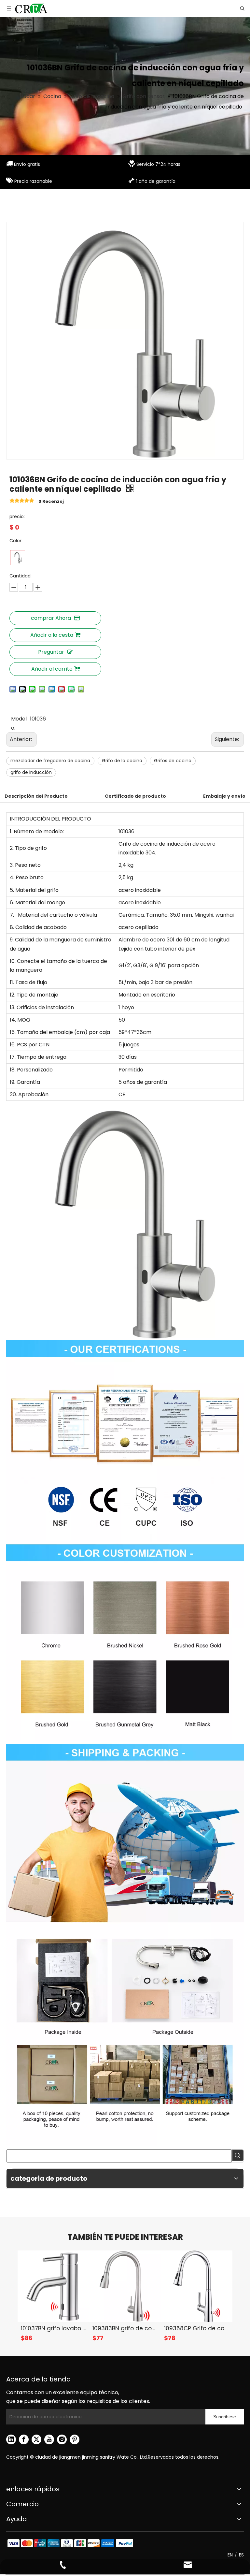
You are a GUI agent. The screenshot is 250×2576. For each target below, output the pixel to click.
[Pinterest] (75, 2439)
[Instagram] (62, 2439)
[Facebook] (24, 2439)
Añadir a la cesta (52, 635)
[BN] (18, 558)
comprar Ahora (51, 618)
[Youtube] (49, 2439)
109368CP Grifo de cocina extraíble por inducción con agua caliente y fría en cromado (197, 2328)
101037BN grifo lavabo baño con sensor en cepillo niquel (53, 2328)
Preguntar (51, 652)
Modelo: (19, 723)
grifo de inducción (31, 772)
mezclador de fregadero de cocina (50, 761)
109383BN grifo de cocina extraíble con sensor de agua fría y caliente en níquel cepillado (125, 2328)
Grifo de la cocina (122, 761)
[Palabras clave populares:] (238, 2155)
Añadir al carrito (52, 669)
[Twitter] (36, 2439)
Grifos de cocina (173, 761)
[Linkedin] (11, 2439)
